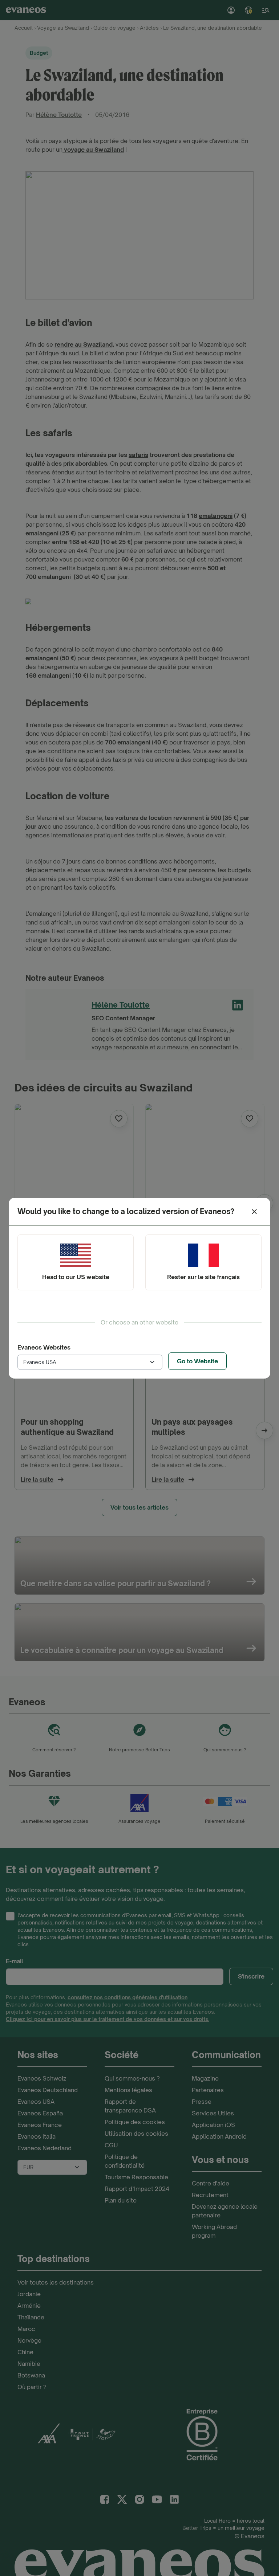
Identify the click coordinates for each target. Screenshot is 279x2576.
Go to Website (197, 1361)
